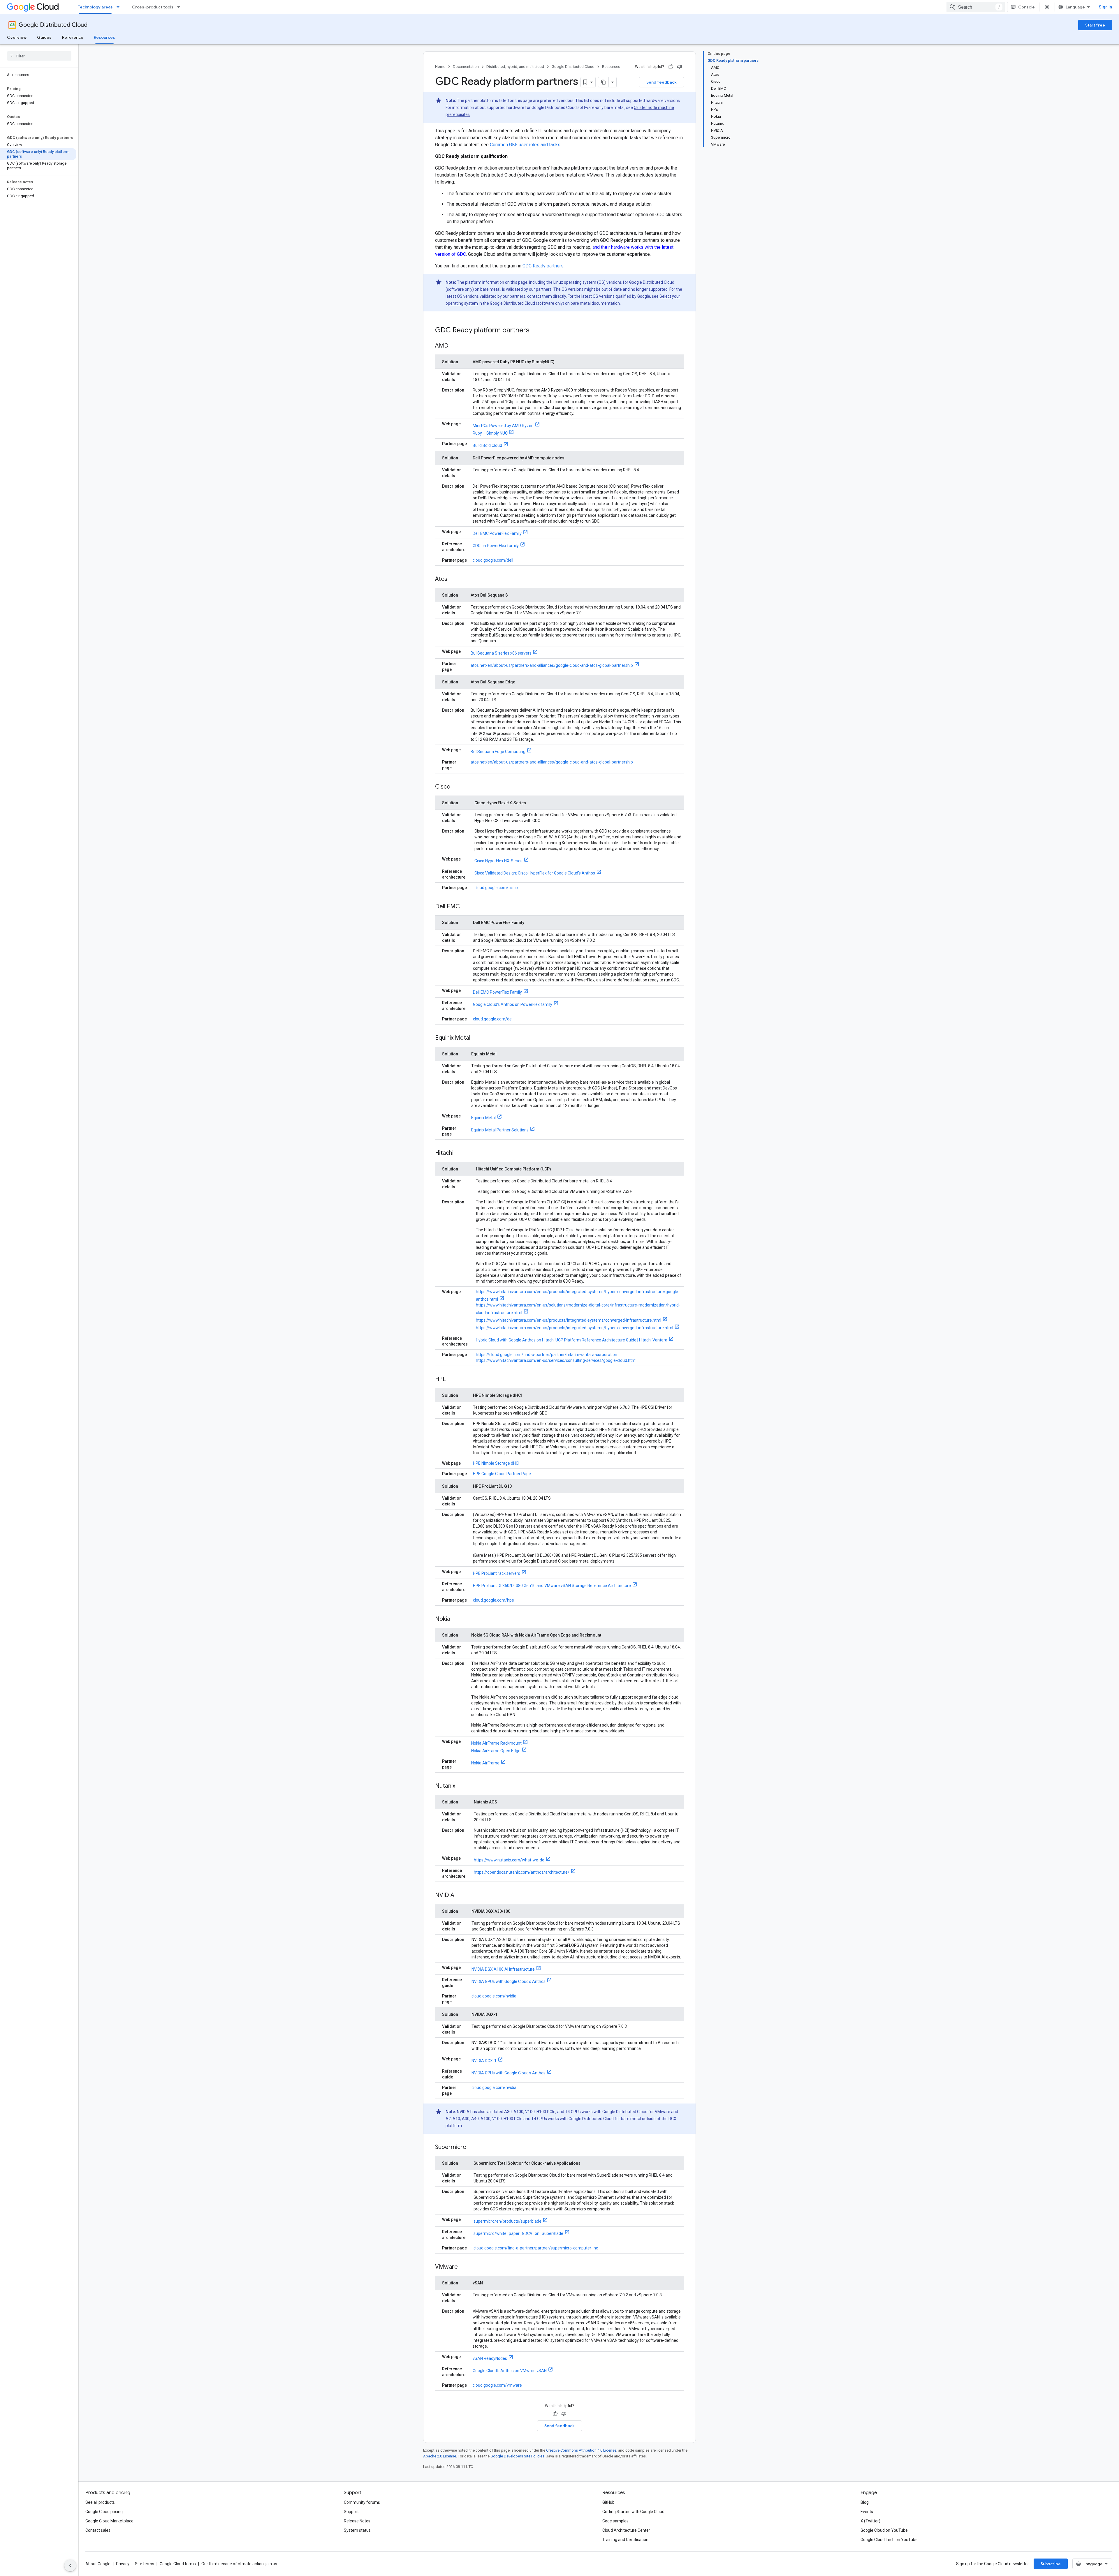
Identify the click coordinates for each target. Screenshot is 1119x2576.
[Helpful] (671, 67)
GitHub (608, 2502)
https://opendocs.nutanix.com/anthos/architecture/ (522, 1872)
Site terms (145, 2564)
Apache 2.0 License (440, 2456)
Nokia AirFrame (485, 1763)
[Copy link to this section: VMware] (464, 2267)
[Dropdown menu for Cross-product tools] (180, 7)
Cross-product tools (153, 7)
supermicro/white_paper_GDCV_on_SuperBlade (518, 2233)
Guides (44, 37)
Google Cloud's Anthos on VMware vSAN (510, 2371)
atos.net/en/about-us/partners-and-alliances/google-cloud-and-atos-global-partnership (552, 665)
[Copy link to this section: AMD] (454, 346)
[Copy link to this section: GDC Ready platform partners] (535, 331)
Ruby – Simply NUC (490, 433)
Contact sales (98, 2530)
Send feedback (661, 82)
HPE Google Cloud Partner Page (502, 1474)
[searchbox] (39, 56)
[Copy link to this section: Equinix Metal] (476, 1038)
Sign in (1105, 7)
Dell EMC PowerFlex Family (497, 533)
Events (867, 2512)
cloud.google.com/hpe (493, 1600)
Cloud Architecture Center (626, 2530)
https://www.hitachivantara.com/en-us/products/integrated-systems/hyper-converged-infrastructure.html (575, 1328)
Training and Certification (625, 2540)
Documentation (466, 67)
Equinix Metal (483, 1118)
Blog (865, 2502)
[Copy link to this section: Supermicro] (472, 2147)
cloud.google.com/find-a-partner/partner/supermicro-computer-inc (536, 2248)
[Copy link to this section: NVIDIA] (460, 1896)
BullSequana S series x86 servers (501, 653)
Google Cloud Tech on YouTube (889, 2540)
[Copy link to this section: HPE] (452, 1380)
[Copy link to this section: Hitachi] (459, 1153)
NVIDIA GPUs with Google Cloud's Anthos (509, 1981)
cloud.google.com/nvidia (494, 1996)
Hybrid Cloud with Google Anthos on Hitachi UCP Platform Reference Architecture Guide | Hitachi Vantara (572, 1340)
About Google (98, 2564)
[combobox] (976, 7)
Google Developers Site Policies (517, 2456)
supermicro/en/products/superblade (507, 2221)
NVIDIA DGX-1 (484, 2061)
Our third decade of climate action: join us (239, 2564)
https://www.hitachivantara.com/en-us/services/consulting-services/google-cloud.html (556, 1360)
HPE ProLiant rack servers (497, 1573)
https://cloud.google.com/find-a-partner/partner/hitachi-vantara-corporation (547, 1355)
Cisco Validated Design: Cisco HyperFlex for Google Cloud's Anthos (535, 873)
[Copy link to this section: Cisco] (456, 787)
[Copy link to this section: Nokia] (456, 1619)
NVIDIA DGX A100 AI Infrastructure (503, 1969)
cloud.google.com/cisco (496, 888)
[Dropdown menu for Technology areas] (120, 7)
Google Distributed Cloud (53, 25)
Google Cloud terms (178, 2564)
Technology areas (95, 7)
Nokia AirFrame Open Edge (496, 1751)
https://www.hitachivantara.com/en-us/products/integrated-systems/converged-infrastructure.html (569, 1320)
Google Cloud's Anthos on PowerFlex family (513, 1004)
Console (1026, 7)
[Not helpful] (680, 67)
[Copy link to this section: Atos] (453, 579)
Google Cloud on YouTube (884, 2530)
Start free (1095, 25)
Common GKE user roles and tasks (525, 145)
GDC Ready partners (543, 266)
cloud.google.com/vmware (497, 2385)
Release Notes (357, 2521)
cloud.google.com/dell (493, 560)
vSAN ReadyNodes (490, 2358)
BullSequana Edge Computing (498, 752)
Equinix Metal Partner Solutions (500, 1130)
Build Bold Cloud (487, 445)
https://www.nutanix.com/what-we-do (509, 1860)
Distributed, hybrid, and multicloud (515, 67)
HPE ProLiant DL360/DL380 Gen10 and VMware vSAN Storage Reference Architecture (552, 1586)
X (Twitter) (870, 2521)
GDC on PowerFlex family (496, 546)
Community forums (362, 2502)
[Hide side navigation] (70, 2566)
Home (440, 67)
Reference (73, 37)
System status (357, 2530)
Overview (17, 37)
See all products (100, 2502)
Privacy (123, 2564)
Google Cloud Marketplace (109, 2521)
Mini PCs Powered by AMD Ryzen (503, 426)
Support (351, 2512)
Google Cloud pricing (104, 2512)
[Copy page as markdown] (604, 82)
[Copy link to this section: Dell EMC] (466, 907)
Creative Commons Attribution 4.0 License (581, 2450)
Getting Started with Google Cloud (633, 2512)
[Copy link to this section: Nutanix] (461, 1786)
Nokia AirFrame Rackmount (496, 1743)
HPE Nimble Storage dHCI (496, 1463)
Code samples (615, 2521)
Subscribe (1051, 2564)
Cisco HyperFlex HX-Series (498, 861)
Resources (104, 37)
